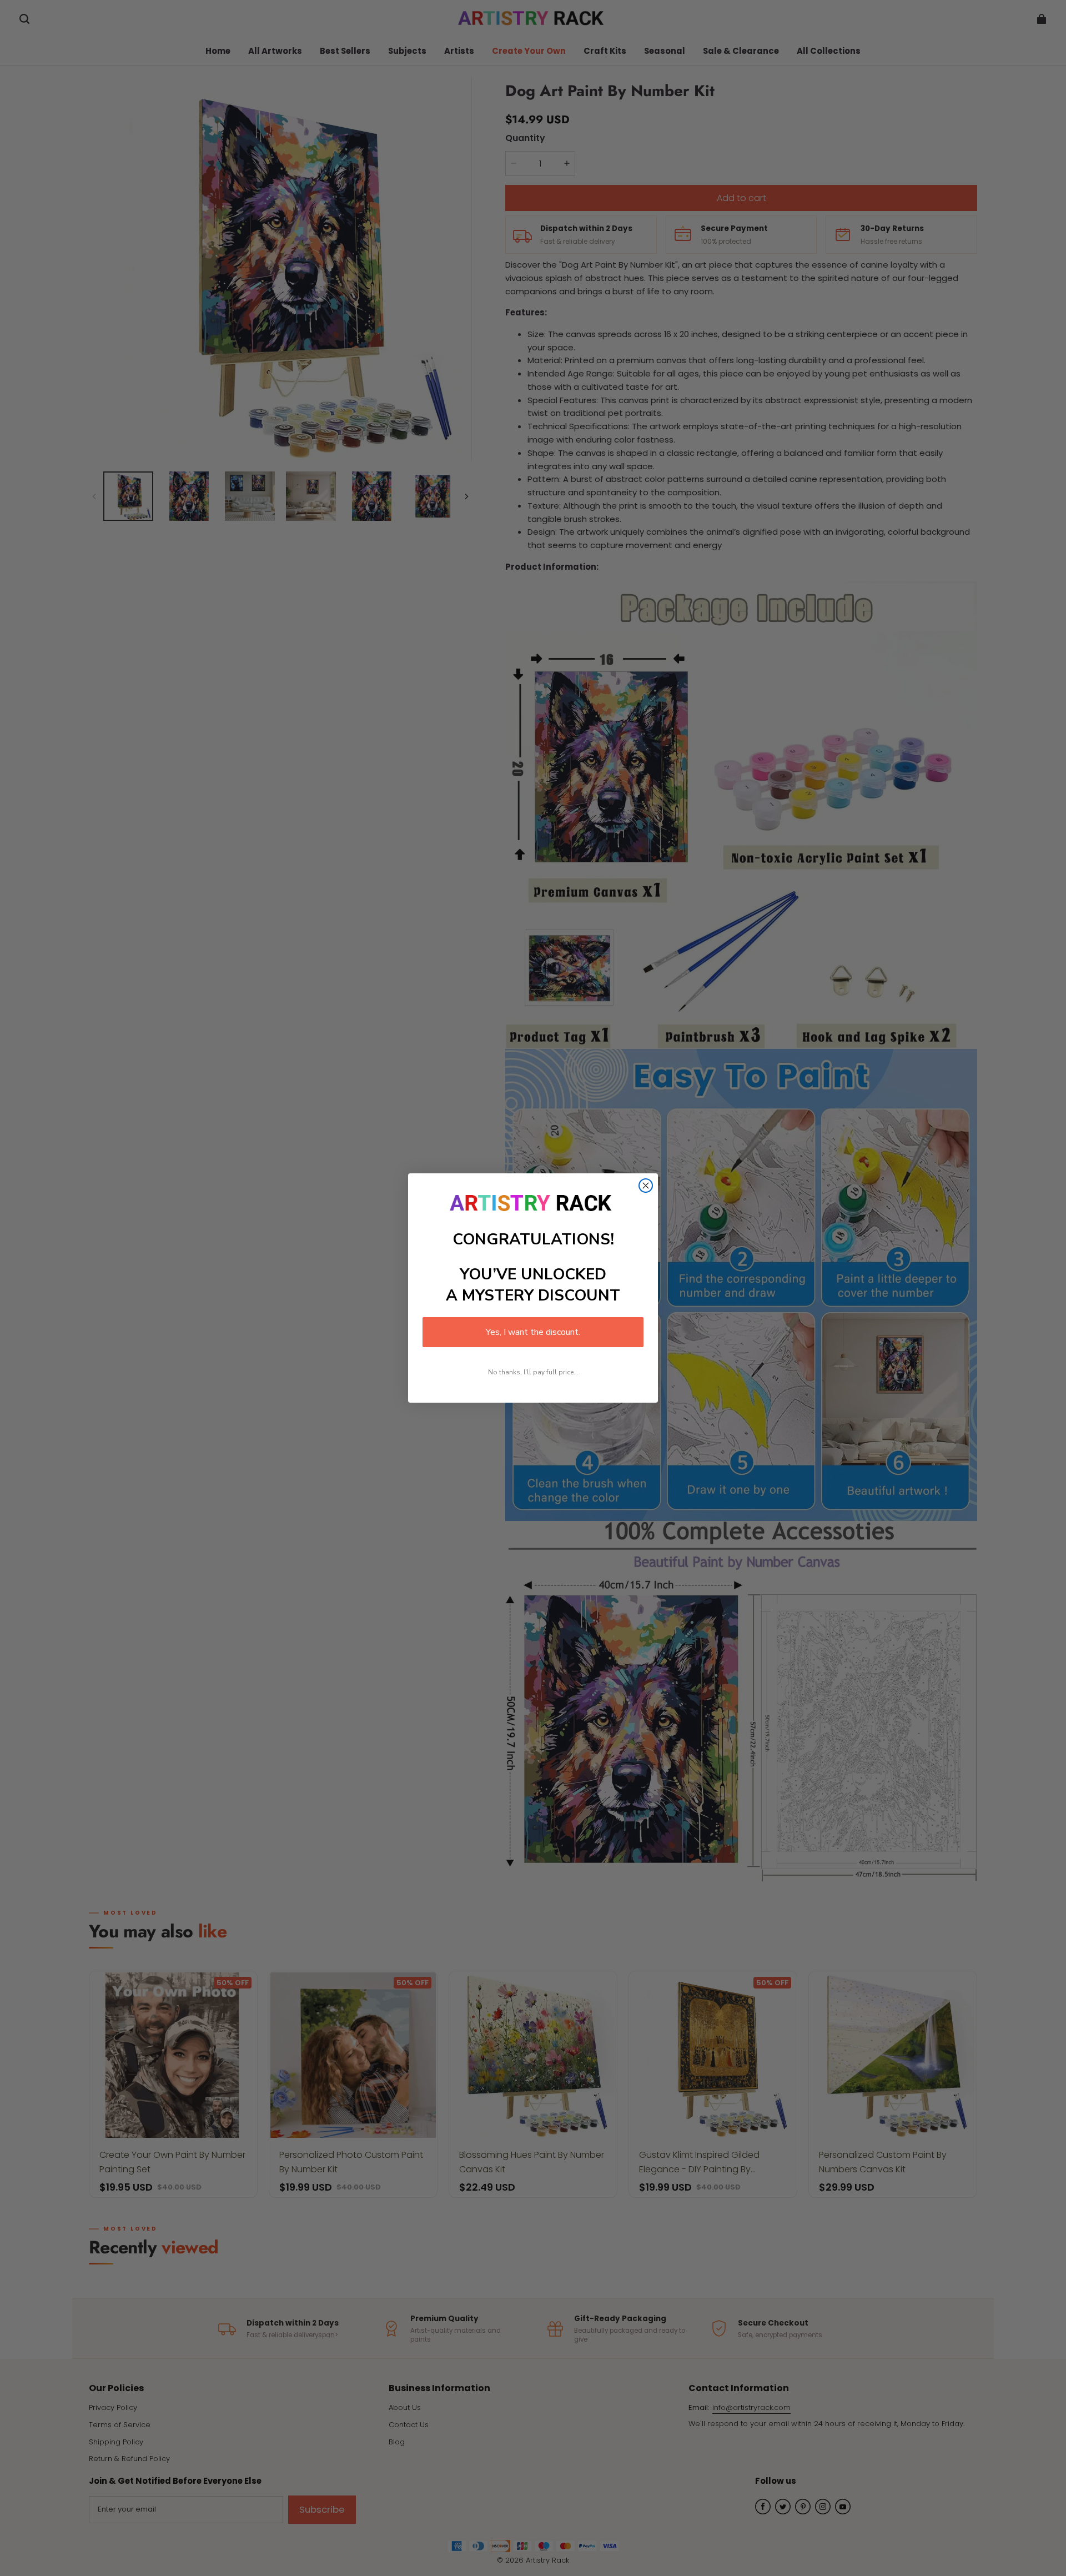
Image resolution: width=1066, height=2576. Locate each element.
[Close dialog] (646, 1186)
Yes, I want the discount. (533, 1332)
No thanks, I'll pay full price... (533, 1372)
